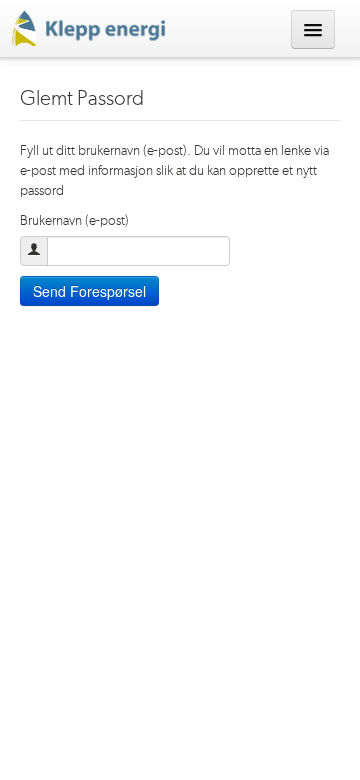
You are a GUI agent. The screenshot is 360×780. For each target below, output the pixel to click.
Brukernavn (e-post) (74, 221)
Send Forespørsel (89, 291)
